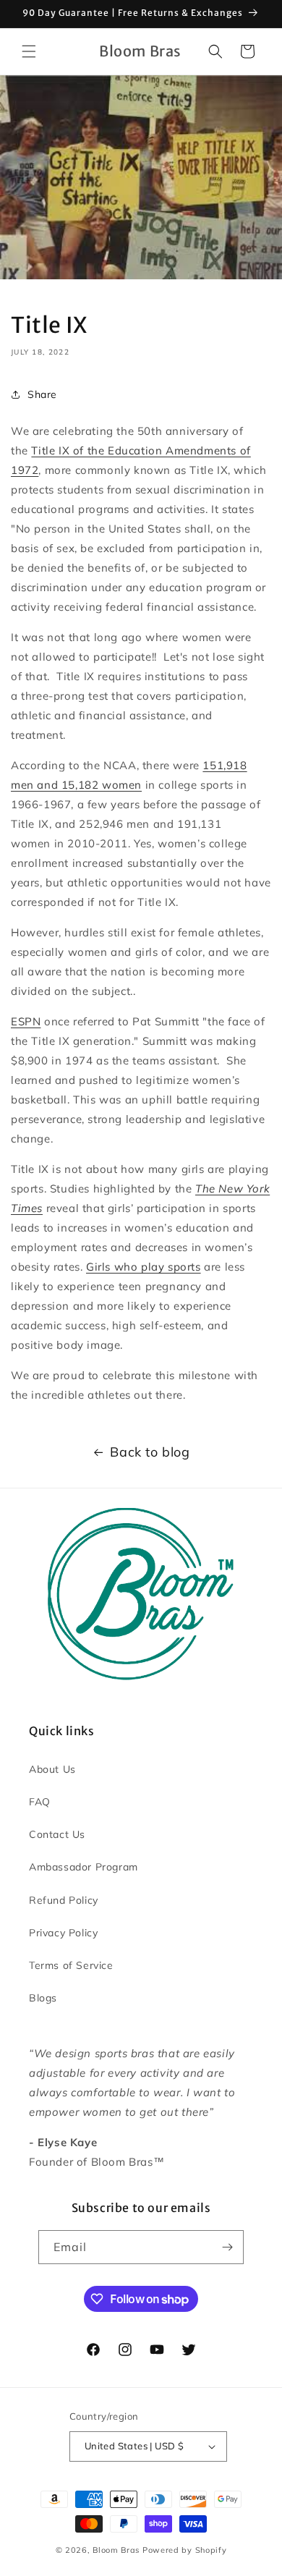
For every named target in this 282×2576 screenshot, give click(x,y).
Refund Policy (64, 1900)
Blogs (43, 1998)
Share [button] (42, 394)
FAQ (40, 1802)
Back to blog (150, 1452)
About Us (52, 1769)
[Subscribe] (227, 2247)
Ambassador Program (84, 1867)
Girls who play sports (144, 1267)
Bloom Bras (116, 2550)
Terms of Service (71, 1965)
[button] (29, 51)
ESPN (26, 1021)
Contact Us (57, 1834)
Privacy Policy (63, 1933)
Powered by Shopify (185, 2550)
